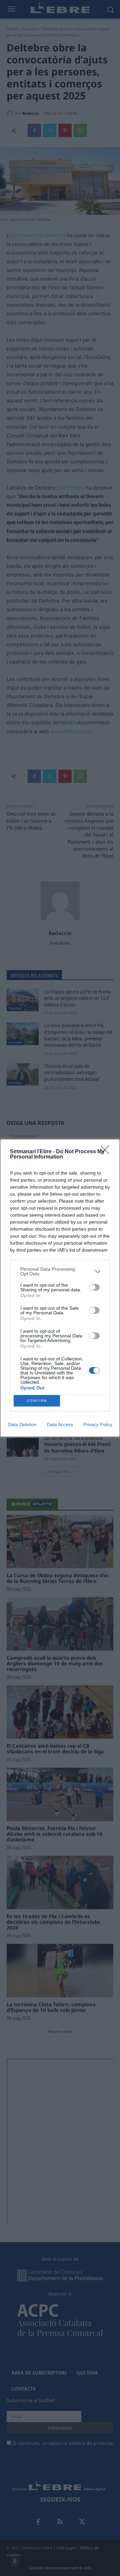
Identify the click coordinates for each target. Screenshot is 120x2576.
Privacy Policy (98, 1424)
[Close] (107, 1152)
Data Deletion (22, 1424)
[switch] (94, 1287)
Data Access (60, 1424)
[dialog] (60, 1288)
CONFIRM (37, 1401)
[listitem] (60, 1271)
